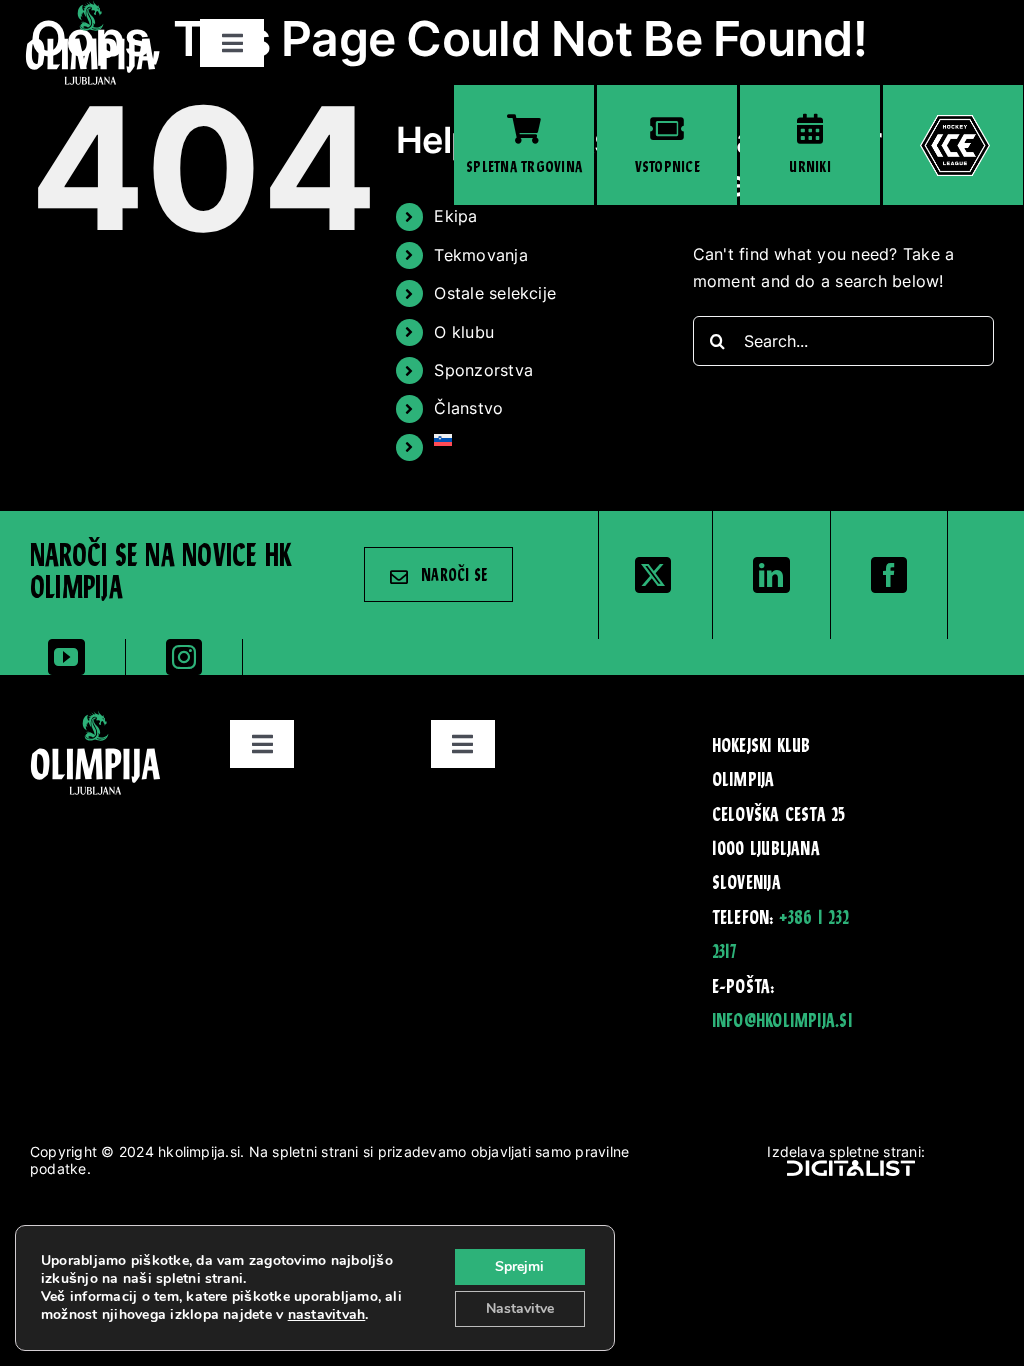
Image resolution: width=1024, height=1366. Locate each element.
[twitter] (653, 575)
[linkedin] (771, 575)
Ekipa (455, 216)
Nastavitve (520, 1308)
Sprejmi (519, 1266)
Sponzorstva (483, 370)
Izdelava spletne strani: (846, 1151)
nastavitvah (327, 1315)
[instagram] (184, 657)
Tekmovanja (480, 255)
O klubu (464, 332)
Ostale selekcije (495, 293)
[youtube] (66, 657)
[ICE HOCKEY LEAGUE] (953, 145)
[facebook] (889, 575)
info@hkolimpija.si (782, 1022)
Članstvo (468, 408)
